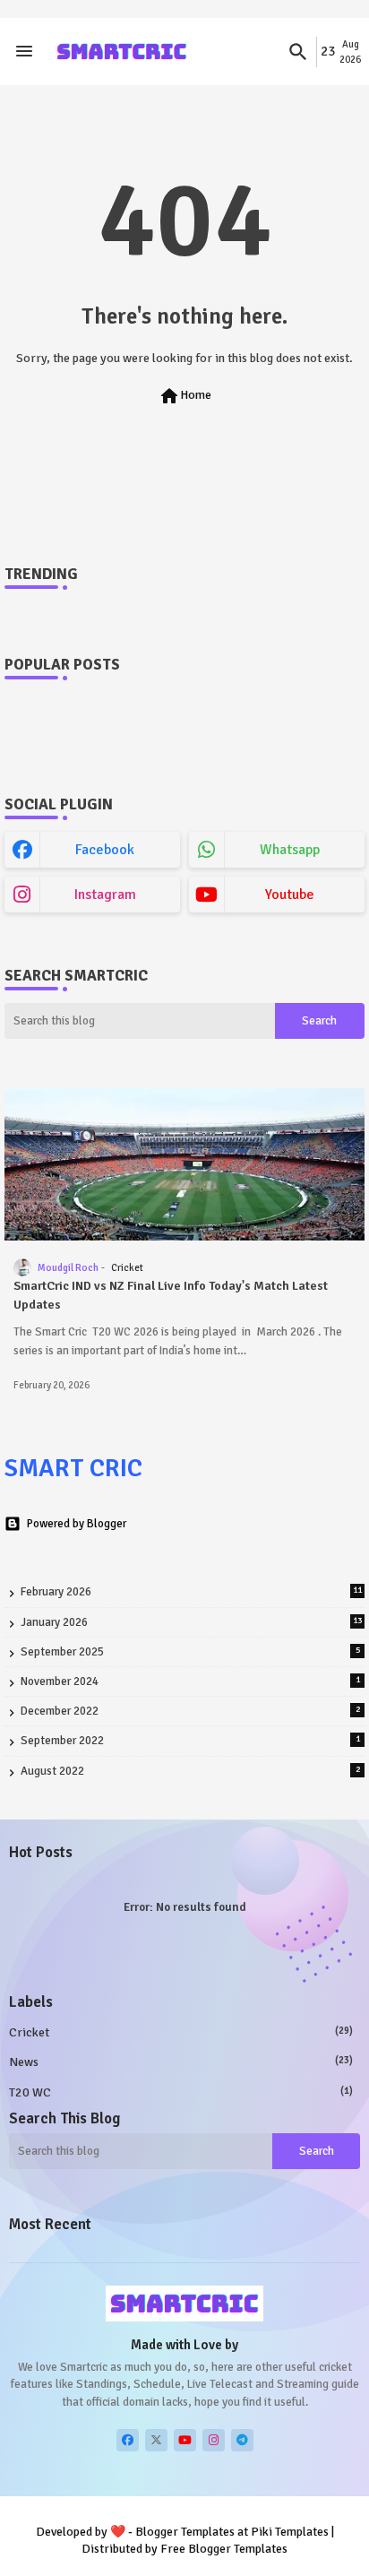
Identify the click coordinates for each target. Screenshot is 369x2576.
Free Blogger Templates (224, 2549)
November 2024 (190, 1681)
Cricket (181, 2032)
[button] (298, 52)
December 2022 (190, 1711)
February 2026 (191, 1592)
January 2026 (191, 1622)
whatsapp (290, 850)
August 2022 (190, 1771)
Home (185, 396)
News (181, 2062)
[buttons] (128, 2440)
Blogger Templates (185, 2532)
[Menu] (24, 52)
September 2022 (190, 1741)
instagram (105, 895)
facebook (105, 850)
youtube (290, 895)
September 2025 (190, 1652)
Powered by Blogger (77, 1524)
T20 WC (181, 2092)
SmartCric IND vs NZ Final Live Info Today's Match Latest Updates (171, 1295)
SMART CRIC (73, 1468)
